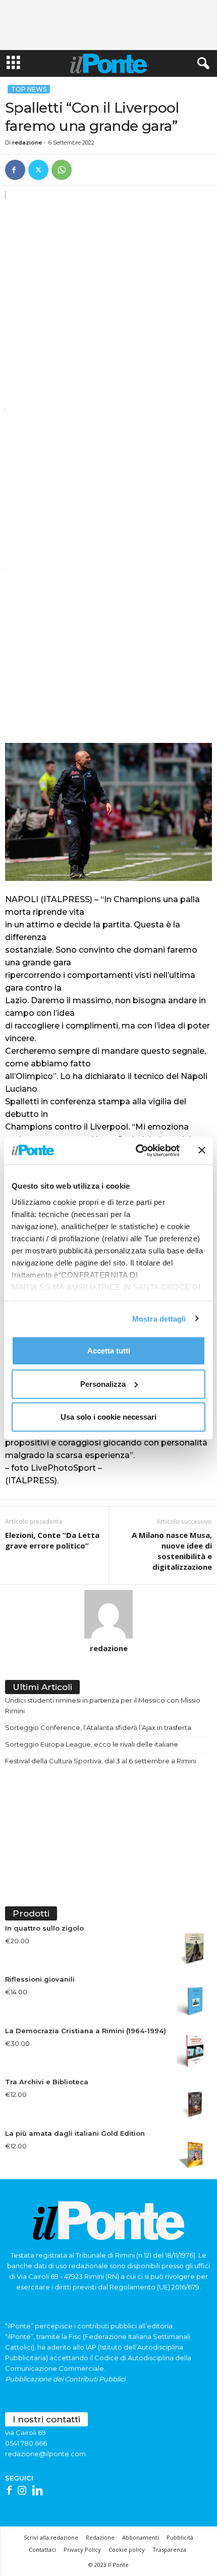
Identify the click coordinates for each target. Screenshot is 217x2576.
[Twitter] (38, 170)
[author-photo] (108, 1614)
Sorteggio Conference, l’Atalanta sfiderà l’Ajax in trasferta (98, 1727)
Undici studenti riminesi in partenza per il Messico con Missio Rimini (103, 1705)
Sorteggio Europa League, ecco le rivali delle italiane (92, 1744)
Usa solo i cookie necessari (108, 1417)
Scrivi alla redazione (51, 2537)
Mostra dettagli (159, 1318)
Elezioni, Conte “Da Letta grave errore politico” (52, 1540)
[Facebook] (15, 170)
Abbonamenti (141, 2537)
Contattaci (42, 2549)
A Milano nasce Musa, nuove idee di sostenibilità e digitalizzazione (172, 1551)
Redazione (100, 2537)
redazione (27, 143)
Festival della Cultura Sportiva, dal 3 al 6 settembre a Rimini (101, 1761)
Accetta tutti (109, 1351)
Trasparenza (169, 2549)
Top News (29, 89)
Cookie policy (127, 2549)
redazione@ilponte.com (45, 2454)
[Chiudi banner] (202, 1150)
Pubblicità (180, 2537)
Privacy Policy (82, 2549)
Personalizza (103, 1384)
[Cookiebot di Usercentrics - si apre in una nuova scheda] (137, 1150)
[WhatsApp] (62, 170)
